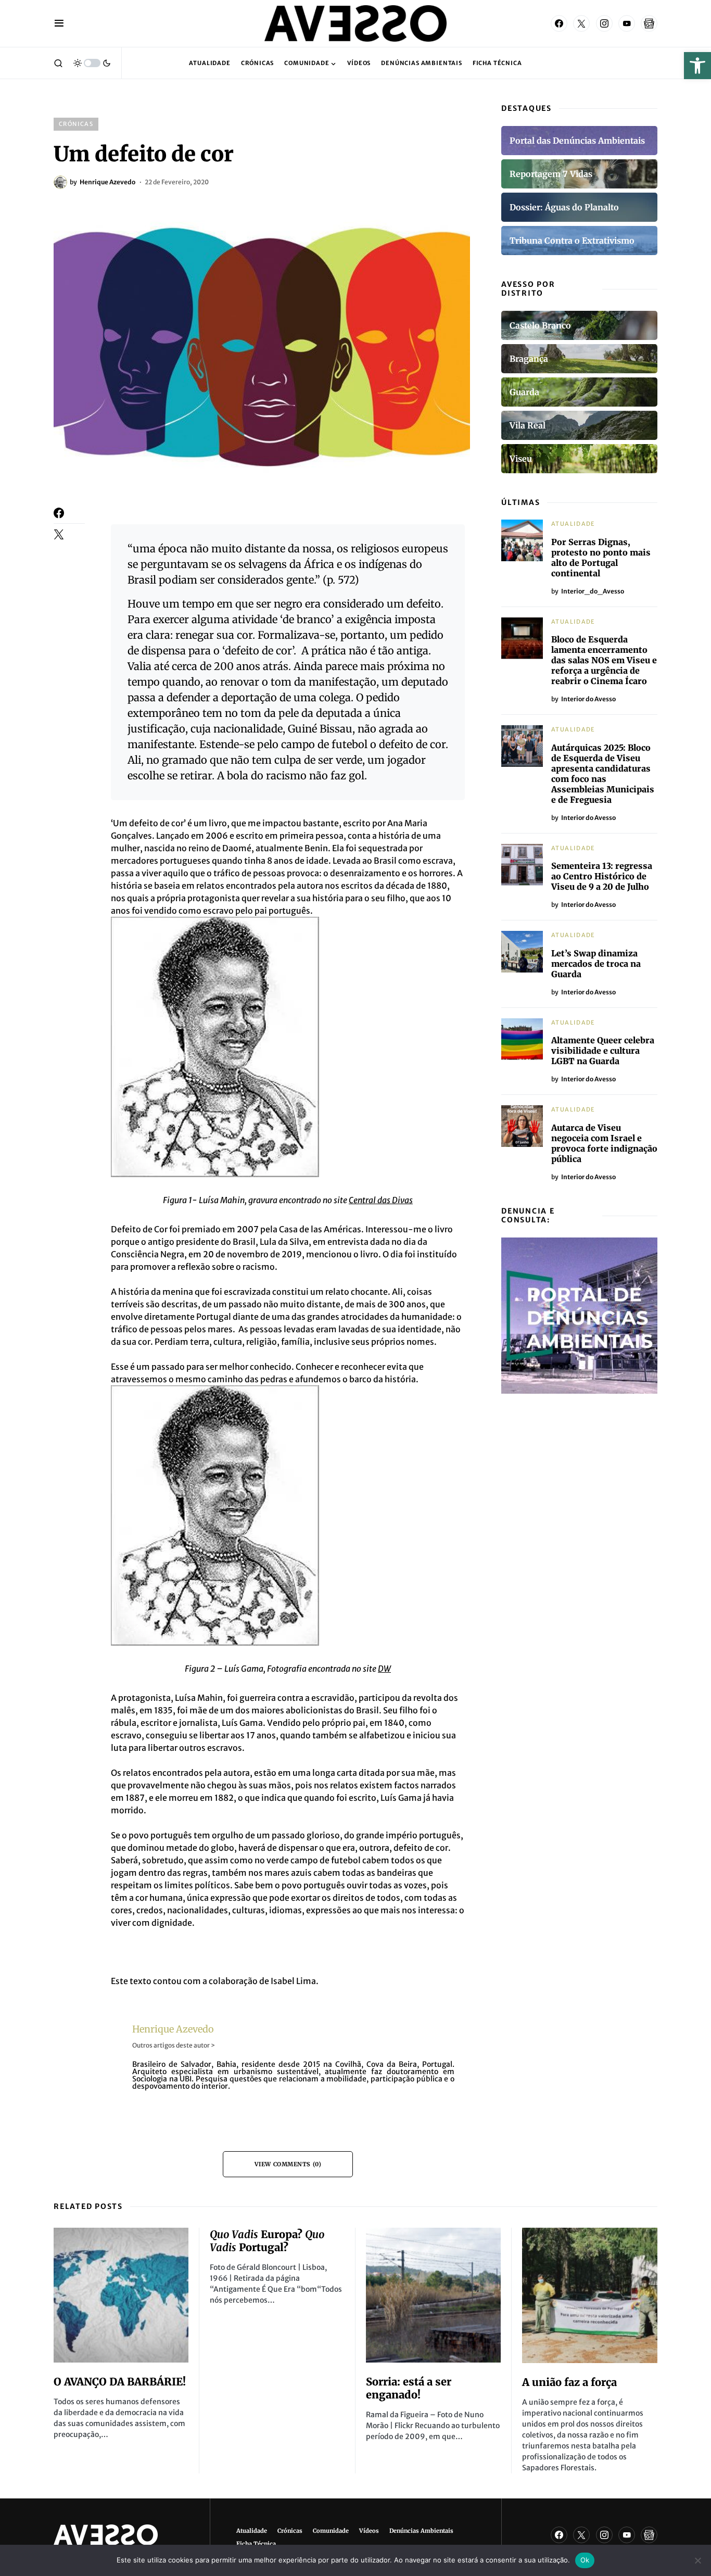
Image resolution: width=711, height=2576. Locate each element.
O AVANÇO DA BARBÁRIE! (120, 2382)
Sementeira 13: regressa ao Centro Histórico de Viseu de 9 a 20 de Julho (602, 876)
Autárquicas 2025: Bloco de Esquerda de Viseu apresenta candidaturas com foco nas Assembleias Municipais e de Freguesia (603, 774)
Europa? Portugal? (267, 2241)
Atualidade (573, 524)
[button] (697, 66)
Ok (585, 2560)
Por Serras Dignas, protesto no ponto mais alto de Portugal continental (601, 558)
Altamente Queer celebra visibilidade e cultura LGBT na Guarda (603, 1051)
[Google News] (649, 23)
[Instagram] (604, 23)
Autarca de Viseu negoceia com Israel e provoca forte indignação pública (604, 1143)
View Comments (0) (288, 2164)
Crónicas (76, 124)
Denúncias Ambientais (421, 2531)
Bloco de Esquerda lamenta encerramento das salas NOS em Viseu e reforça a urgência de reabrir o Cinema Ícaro (604, 660)
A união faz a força (569, 2382)
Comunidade (331, 2531)
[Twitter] (581, 23)
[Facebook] (559, 23)
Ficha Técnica (256, 2544)
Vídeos (369, 2531)
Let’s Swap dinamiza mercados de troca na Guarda (596, 964)
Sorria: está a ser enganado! (409, 2388)
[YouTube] (627, 23)
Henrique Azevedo (173, 2029)
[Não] (698, 2560)
